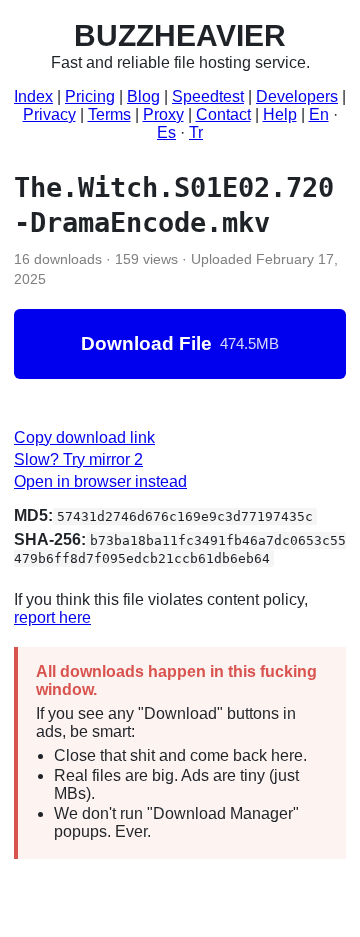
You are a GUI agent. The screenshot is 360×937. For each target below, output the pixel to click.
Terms (109, 114)
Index (33, 96)
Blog (143, 96)
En (319, 114)
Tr (196, 132)
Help (280, 114)
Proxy (163, 114)
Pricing (90, 96)
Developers (297, 96)
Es (166, 132)
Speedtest (208, 96)
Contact (223, 114)
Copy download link (84, 437)
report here (52, 617)
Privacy (49, 114)
